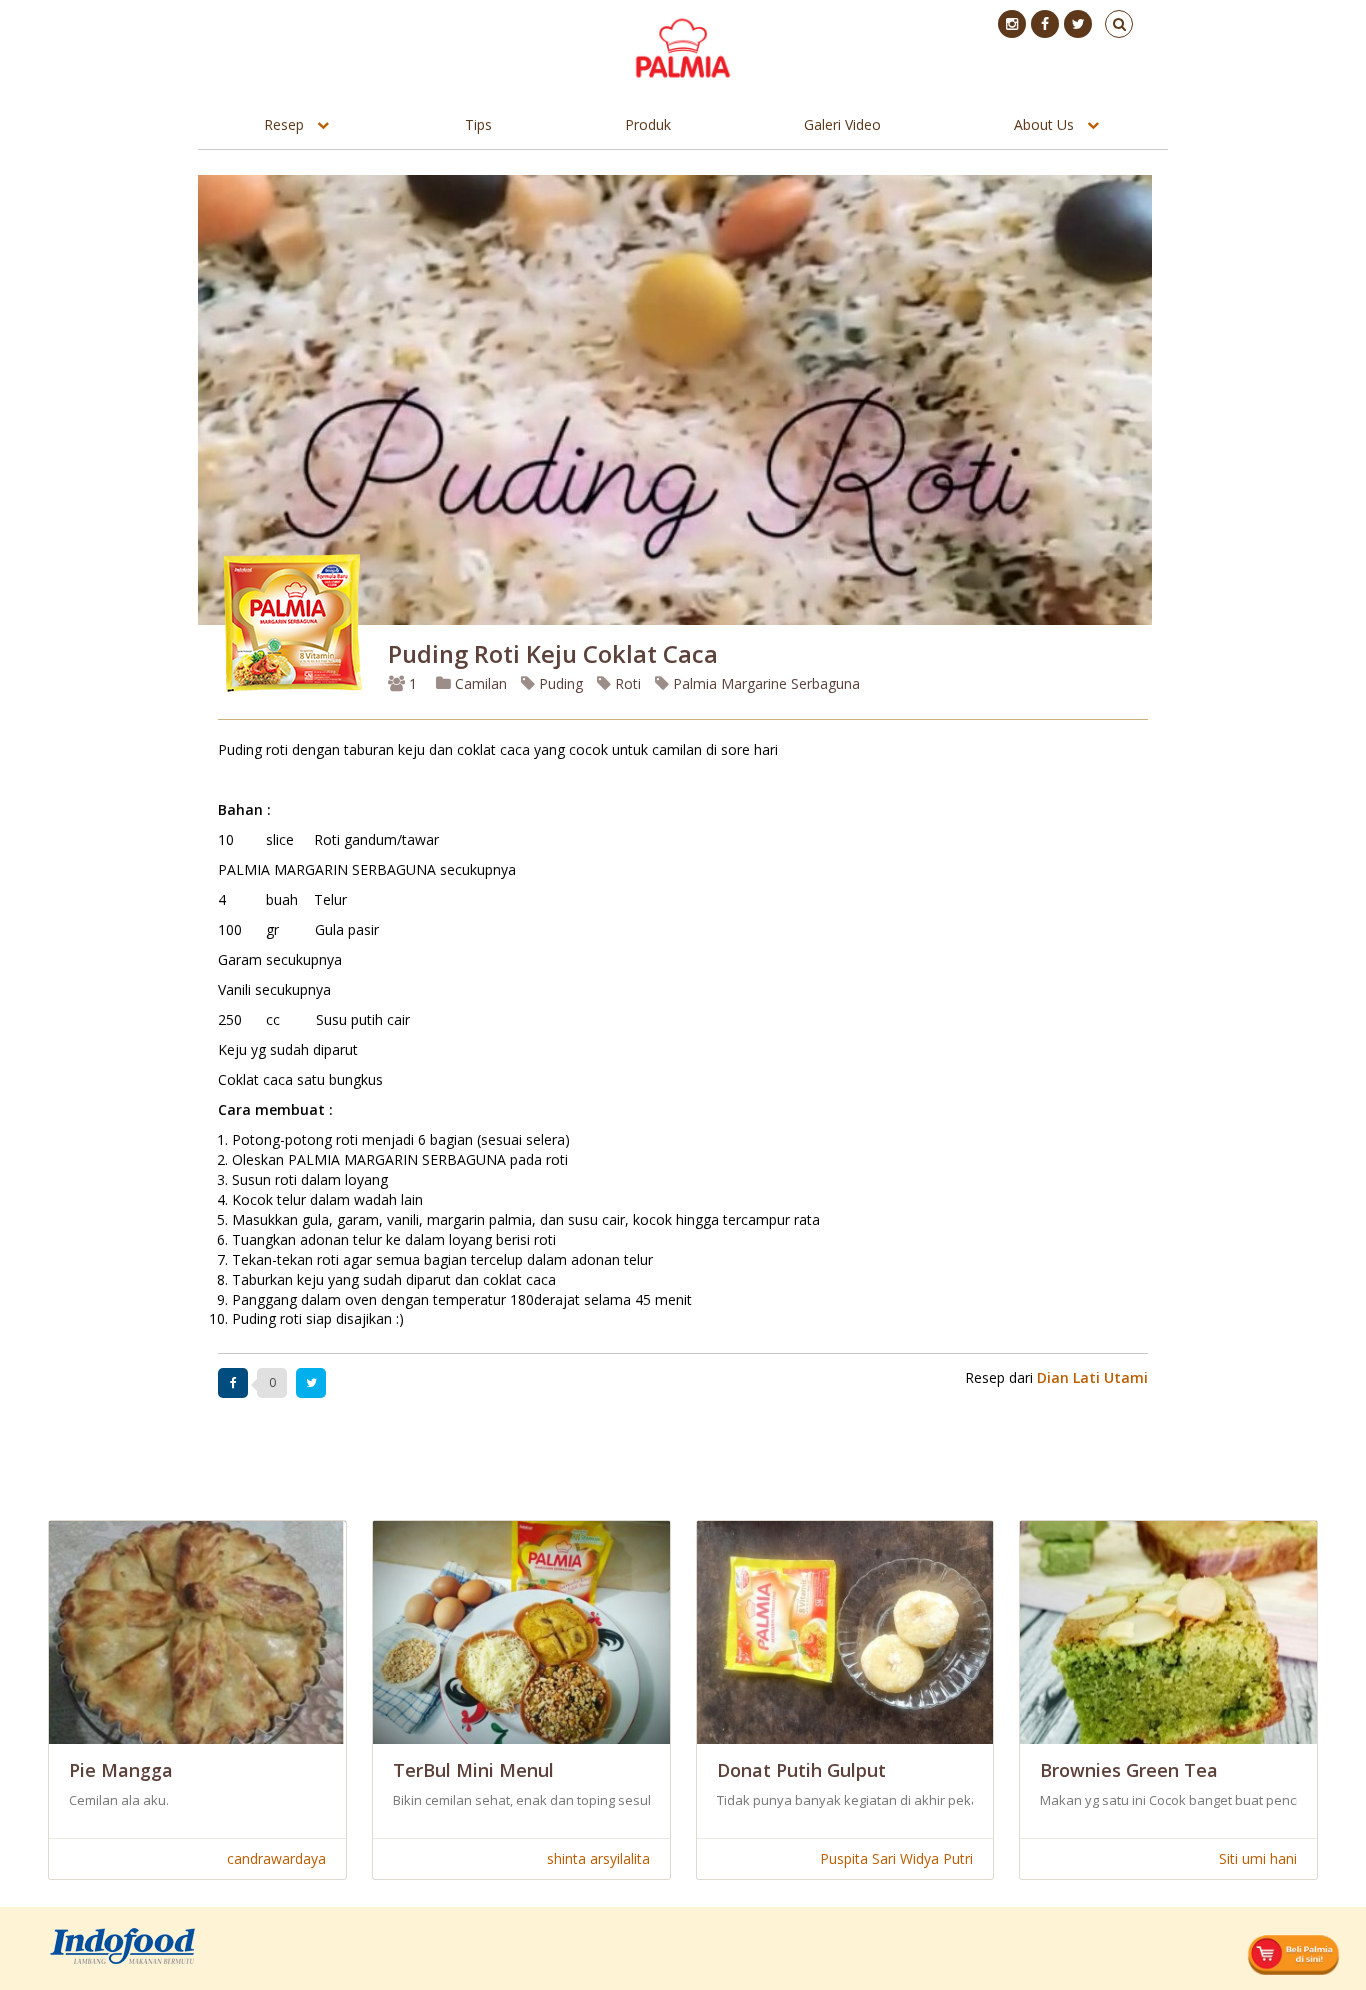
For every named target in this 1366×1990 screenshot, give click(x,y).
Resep (284, 124)
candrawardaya (276, 1858)
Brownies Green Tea (1129, 1770)
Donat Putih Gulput (801, 1770)
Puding (559, 683)
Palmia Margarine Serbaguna (764, 683)
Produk (648, 124)
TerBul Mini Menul (473, 1770)
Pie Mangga (121, 1770)
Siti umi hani (1258, 1858)
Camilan (479, 683)
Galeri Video (842, 124)
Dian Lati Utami (1092, 1377)
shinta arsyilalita (598, 1858)
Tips (478, 124)
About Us (1044, 124)
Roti (626, 683)
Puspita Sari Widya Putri (896, 1858)
